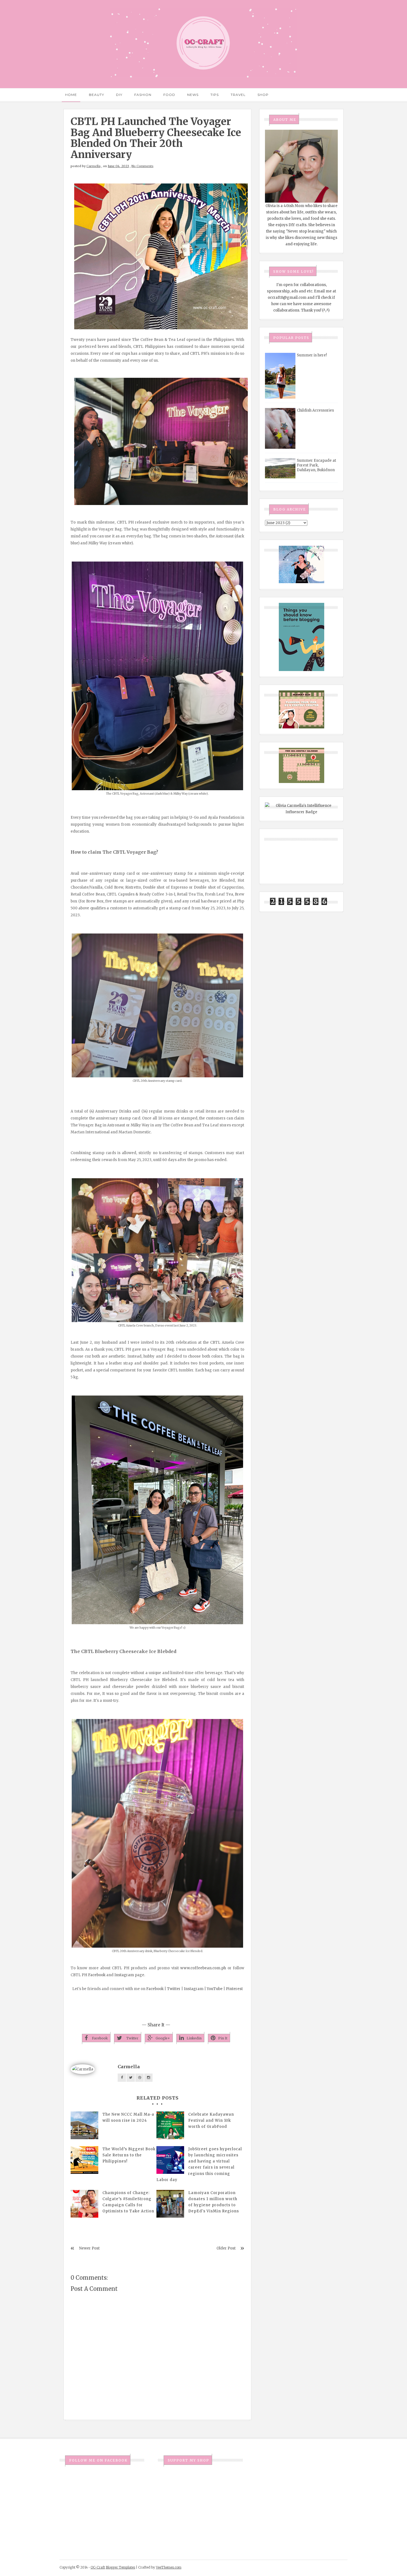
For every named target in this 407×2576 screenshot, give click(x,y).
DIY (119, 95)
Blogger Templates (120, 2567)
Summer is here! (312, 355)
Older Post (226, 2248)
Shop (263, 95)
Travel (238, 95)
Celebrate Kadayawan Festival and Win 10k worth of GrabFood (211, 2120)
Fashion (143, 95)
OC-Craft (98, 2567)
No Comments (142, 166)
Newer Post (89, 2248)
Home (71, 95)
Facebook (97, 1975)
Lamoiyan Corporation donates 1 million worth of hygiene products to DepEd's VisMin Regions (214, 2202)
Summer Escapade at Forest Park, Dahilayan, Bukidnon (316, 465)
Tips (215, 95)
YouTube (215, 1989)
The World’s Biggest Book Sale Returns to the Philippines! (129, 2155)
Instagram (124, 1975)
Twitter (174, 1989)
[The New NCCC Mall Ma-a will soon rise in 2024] (84, 2125)
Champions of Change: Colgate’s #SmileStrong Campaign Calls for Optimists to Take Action (128, 2202)
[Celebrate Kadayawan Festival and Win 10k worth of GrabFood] (170, 2125)
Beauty (96, 95)
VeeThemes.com (169, 2567)
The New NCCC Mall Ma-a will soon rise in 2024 (128, 2117)
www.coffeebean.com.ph (203, 1968)
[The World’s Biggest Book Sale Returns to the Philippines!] (84, 2160)
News (193, 95)
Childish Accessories (315, 410)
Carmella (93, 166)
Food (169, 95)
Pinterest (234, 1989)
